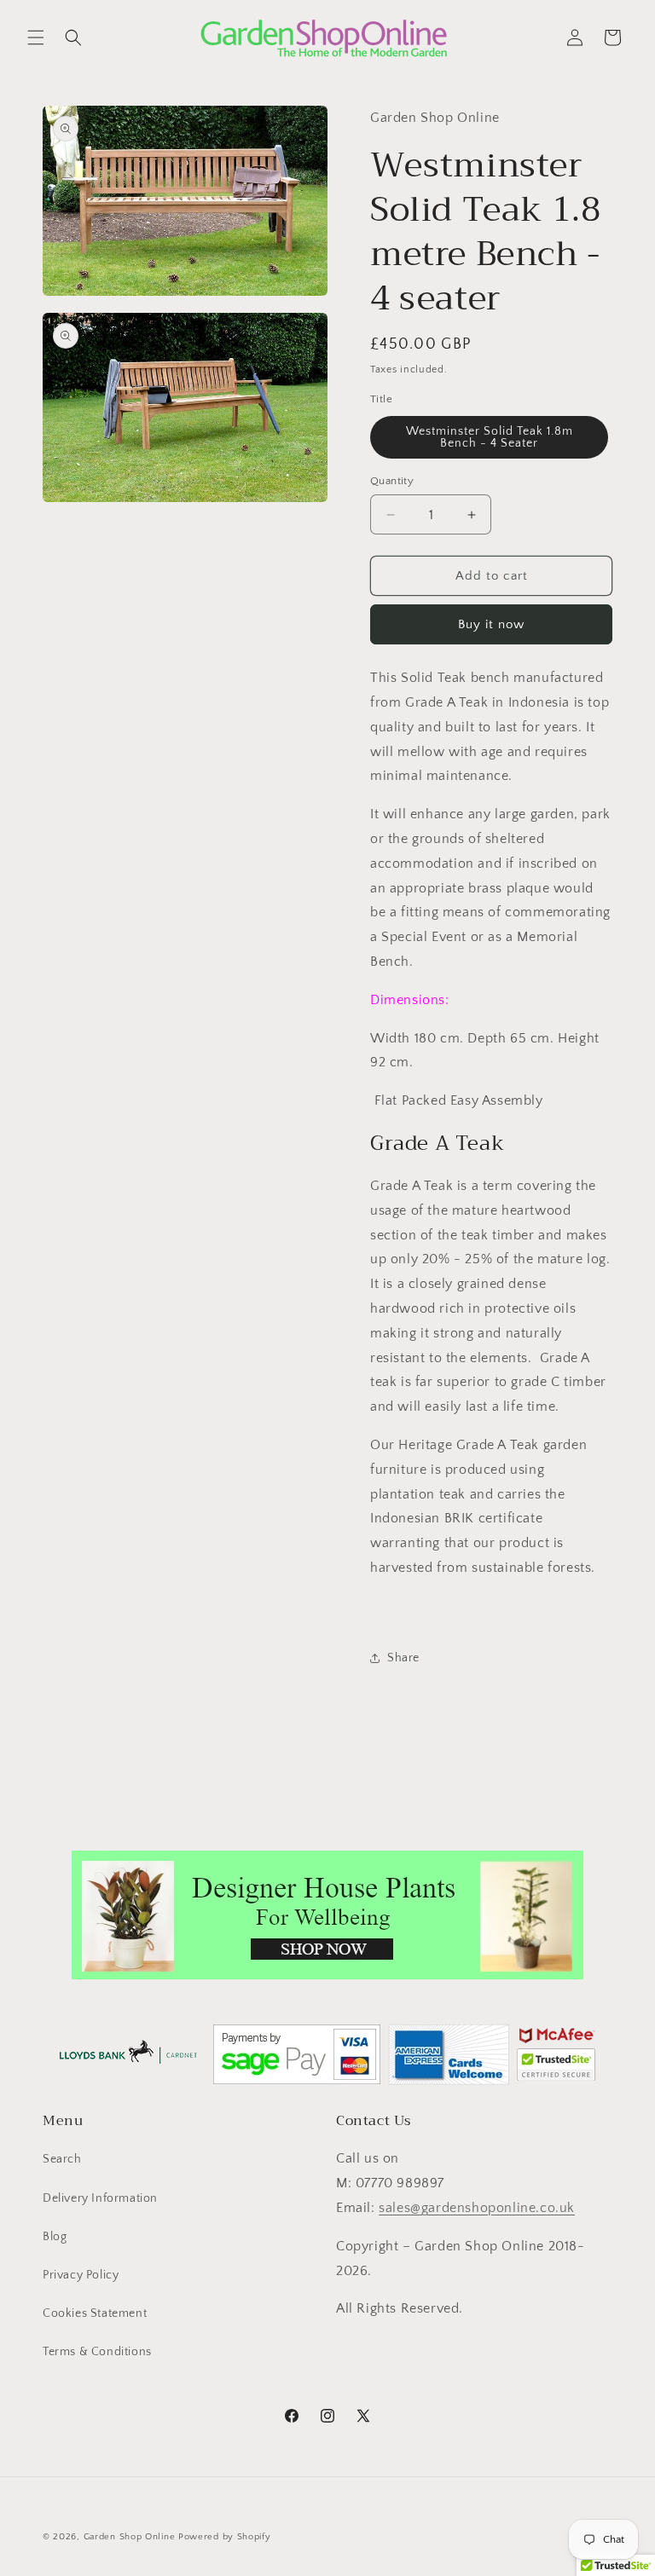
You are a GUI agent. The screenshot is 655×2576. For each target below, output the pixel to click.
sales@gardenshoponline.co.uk (477, 2208)
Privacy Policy (81, 2275)
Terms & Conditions (97, 2352)
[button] (36, 38)
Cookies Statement (95, 2313)
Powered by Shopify (225, 2537)
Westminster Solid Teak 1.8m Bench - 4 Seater (490, 437)
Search (62, 2159)
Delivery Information (100, 2198)
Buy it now (491, 624)
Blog (55, 2237)
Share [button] (403, 1658)
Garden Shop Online (130, 2537)
